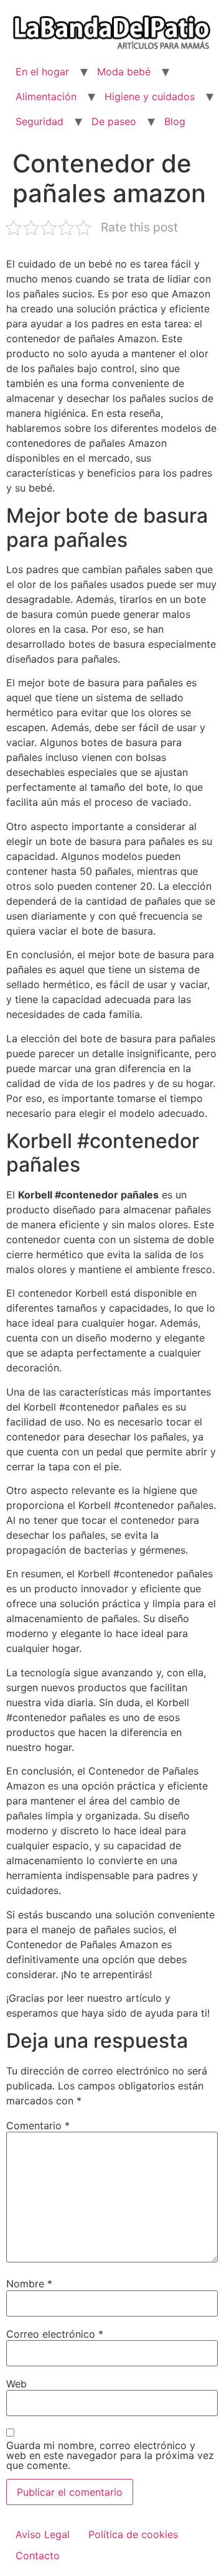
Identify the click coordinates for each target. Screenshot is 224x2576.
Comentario (38, 2126)
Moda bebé (124, 72)
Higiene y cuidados (150, 96)
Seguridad (40, 121)
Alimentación (46, 96)
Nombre (29, 2284)
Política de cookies (133, 2534)
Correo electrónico (55, 2334)
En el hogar (42, 72)
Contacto (38, 2555)
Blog (175, 121)
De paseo (114, 121)
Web (16, 2384)
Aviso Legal (43, 2534)
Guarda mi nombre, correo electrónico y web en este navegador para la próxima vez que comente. (110, 2455)
